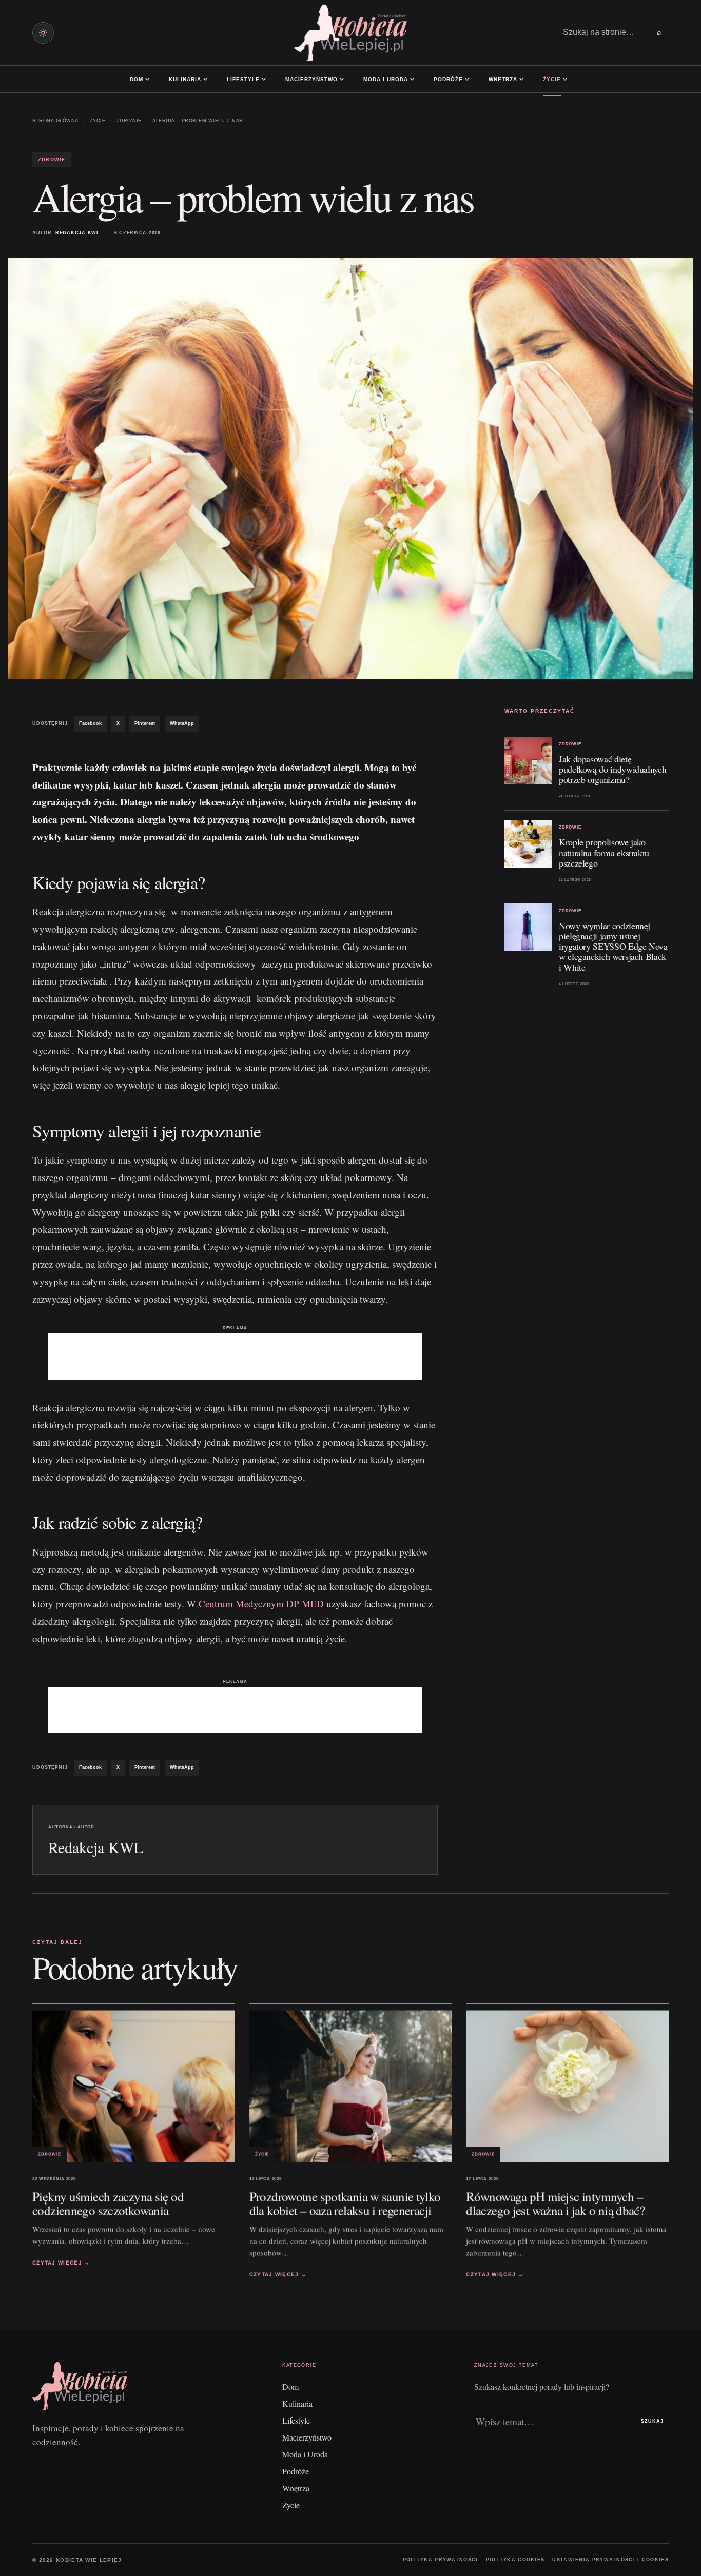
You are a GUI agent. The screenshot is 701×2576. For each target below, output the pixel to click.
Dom (137, 79)
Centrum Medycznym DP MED (261, 1604)
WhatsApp (182, 723)
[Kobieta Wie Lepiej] (350, 33)
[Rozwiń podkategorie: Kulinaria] (205, 79)
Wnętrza (503, 79)
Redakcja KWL (78, 233)
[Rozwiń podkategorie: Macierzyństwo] (342, 79)
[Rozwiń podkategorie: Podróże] (467, 79)
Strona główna (55, 121)
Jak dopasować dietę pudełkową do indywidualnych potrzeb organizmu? (612, 769)
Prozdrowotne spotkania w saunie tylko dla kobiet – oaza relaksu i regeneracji (345, 2203)
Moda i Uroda (386, 79)
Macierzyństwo (311, 79)
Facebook (90, 723)
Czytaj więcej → (61, 2263)
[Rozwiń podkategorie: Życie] (565, 79)
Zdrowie (129, 121)
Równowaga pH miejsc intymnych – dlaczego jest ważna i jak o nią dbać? (555, 2203)
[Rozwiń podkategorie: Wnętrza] (521, 79)
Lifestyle (243, 79)
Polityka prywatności (441, 2560)
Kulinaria (185, 79)
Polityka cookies (515, 2560)
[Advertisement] (235, 1356)
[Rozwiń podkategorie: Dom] (147, 79)
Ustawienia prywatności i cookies (610, 2560)
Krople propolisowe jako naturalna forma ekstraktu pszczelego (604, 853)
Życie (552, 79)
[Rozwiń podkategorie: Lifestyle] (264, 79)
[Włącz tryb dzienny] (43, 33)
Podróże (448, 79)
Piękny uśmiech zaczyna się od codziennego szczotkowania (108, 2203)
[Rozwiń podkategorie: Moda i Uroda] (412, 79)
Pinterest (145, 723)
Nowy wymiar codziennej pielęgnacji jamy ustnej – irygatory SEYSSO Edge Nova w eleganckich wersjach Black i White (613, 946)
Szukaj (652, 2421)
